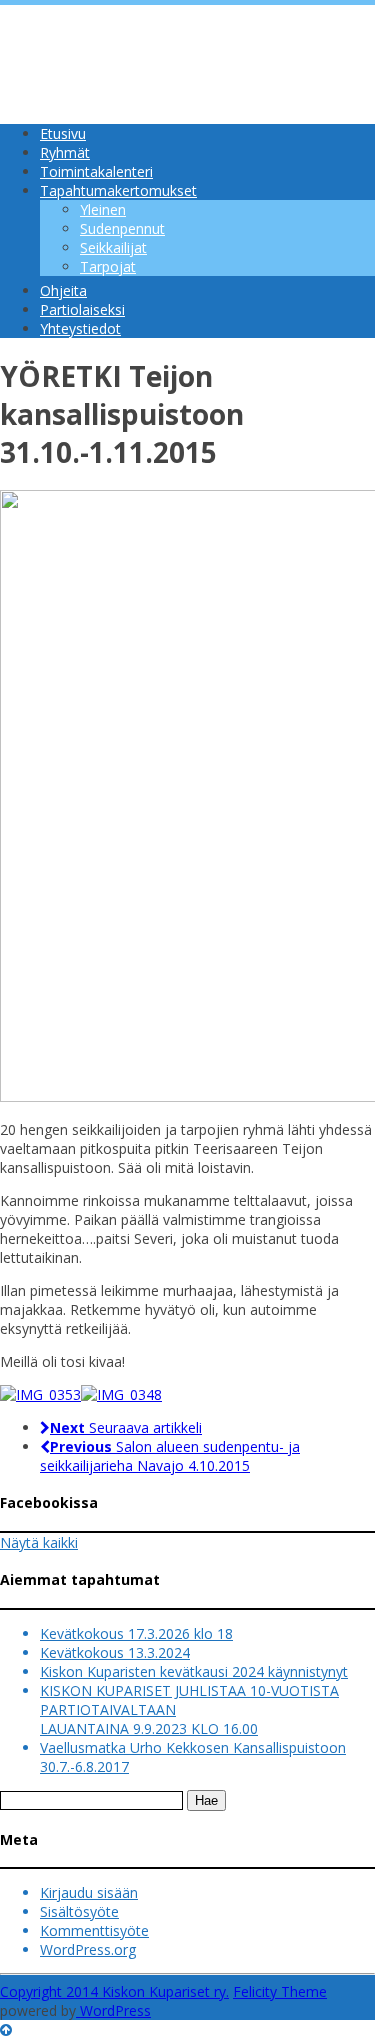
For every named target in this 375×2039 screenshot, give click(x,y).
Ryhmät (65, 152)
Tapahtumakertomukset (118, 190)
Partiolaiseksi (82, 309)
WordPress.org (88, 1949)
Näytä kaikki (39, 1542)
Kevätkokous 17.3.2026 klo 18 (136, 1633)
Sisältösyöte (79, 1911)
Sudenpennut (122, 228)
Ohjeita (63, 290)
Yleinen (103, 209)
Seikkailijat (113, 247)
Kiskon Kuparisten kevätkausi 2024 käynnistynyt (194, 1671)
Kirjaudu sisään (89, 1892)
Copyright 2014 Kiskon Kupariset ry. (114, 1991)
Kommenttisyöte (94, 1930)
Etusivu (63, 133)
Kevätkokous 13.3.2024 (115, 1652)
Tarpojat (108, 266)
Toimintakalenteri (96, 171)
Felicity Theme (280, 1991)
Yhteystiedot (80, 328)
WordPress (113, 2010)
